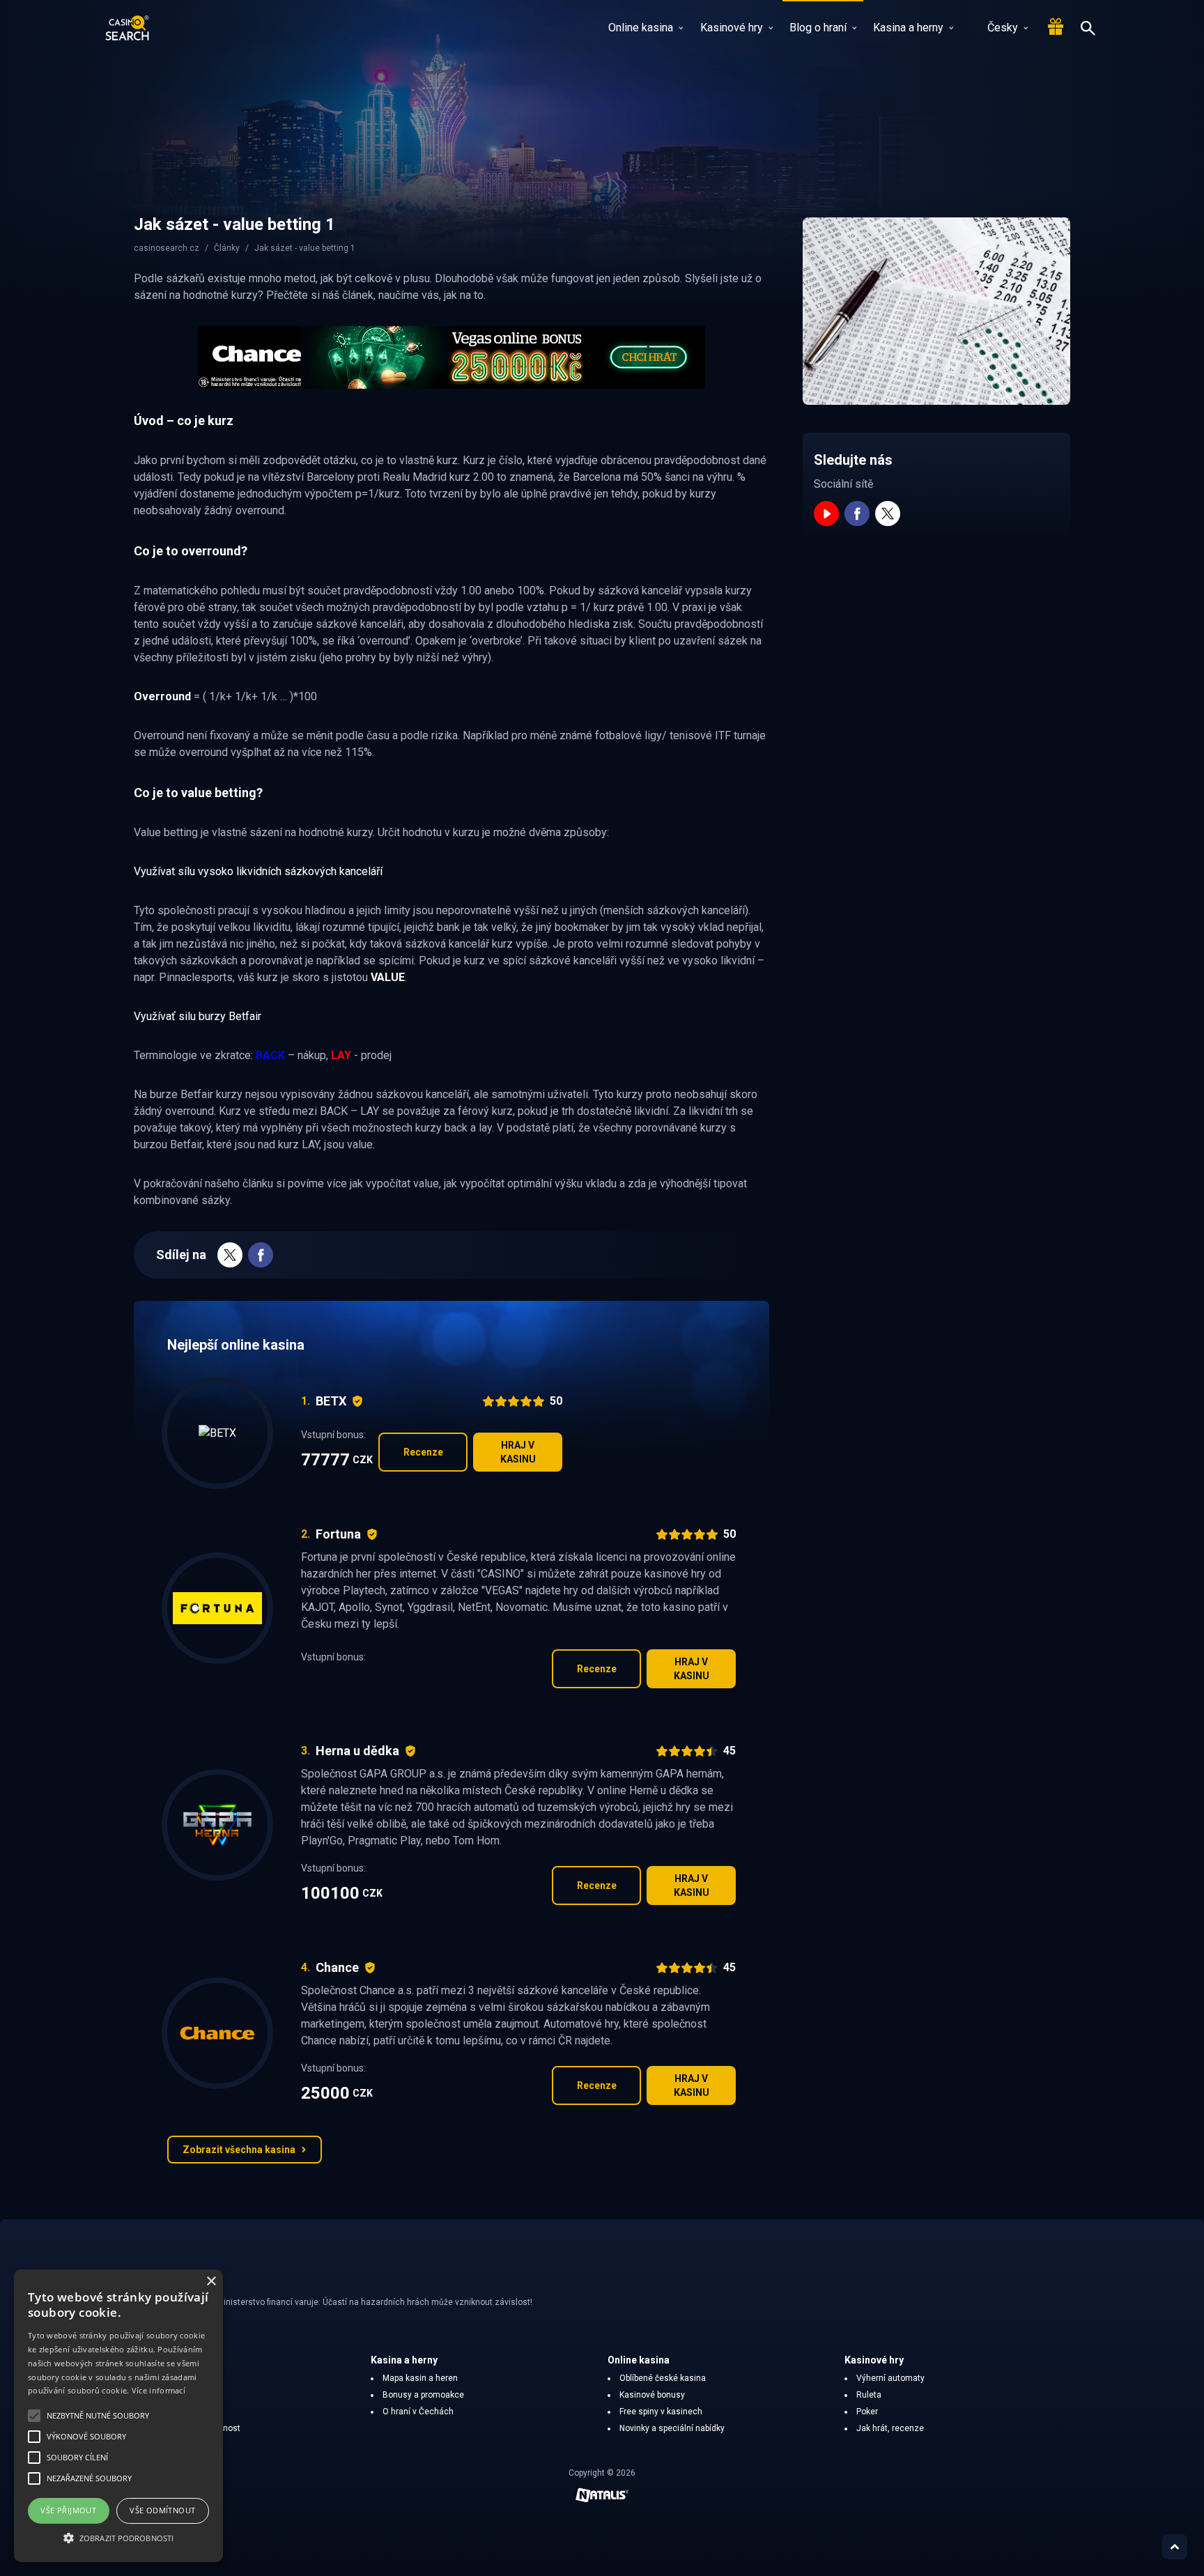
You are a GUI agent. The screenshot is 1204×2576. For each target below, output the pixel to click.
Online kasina (641, 28)
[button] (118, 2538)
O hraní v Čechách (418, 2412)
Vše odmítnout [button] (162, 2510)
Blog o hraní (818, 28)
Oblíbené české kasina (663, 2378)
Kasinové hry (732, 28)
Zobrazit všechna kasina (239, 2150)
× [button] (211, 2282)
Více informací (159, 2390)
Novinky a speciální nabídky (672, 2428)
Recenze (423, 1452)
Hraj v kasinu (518, 1452)
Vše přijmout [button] (68, 2510)
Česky (1003, 28)
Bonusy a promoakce (423, 2395)
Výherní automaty (890, 2378)
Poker (867, 2412)
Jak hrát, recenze (890, 2428)
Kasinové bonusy (652, 2395)
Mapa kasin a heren (420, 2378)
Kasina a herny (908, 28)
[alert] (118, 2416)
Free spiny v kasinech (661, 2412)
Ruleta (869, 2395)
